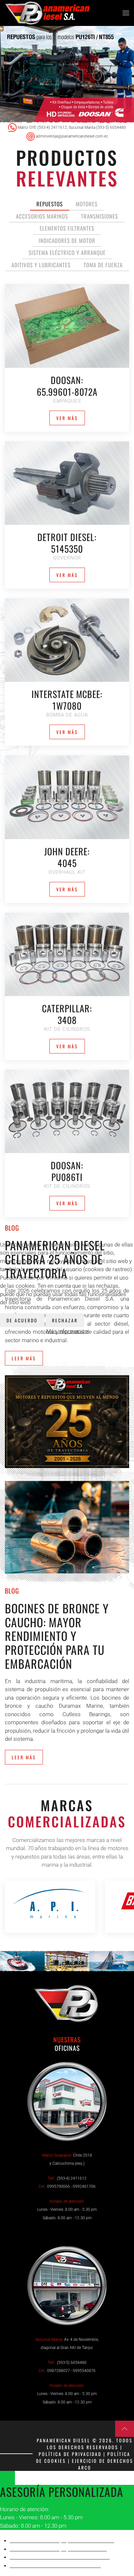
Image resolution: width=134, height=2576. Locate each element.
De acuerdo (22, 1320)
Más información (67, 1331)
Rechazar (65, 1320)
